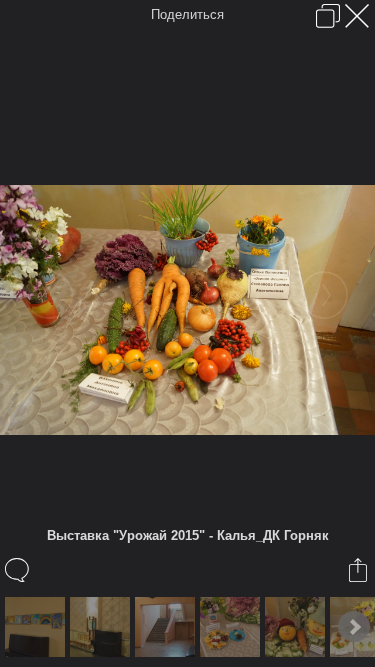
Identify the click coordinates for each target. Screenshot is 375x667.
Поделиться (187, 14)
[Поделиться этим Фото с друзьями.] (359, 570)
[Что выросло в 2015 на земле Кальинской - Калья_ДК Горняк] (232, 627)
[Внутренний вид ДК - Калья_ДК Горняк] (167, 627)
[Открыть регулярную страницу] (328, 16)
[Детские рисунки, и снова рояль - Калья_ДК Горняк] (37, 627)
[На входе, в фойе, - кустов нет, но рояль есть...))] (102, 627)
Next (354, 627)
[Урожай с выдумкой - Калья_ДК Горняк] (297, 627)
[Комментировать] (18, 570)
